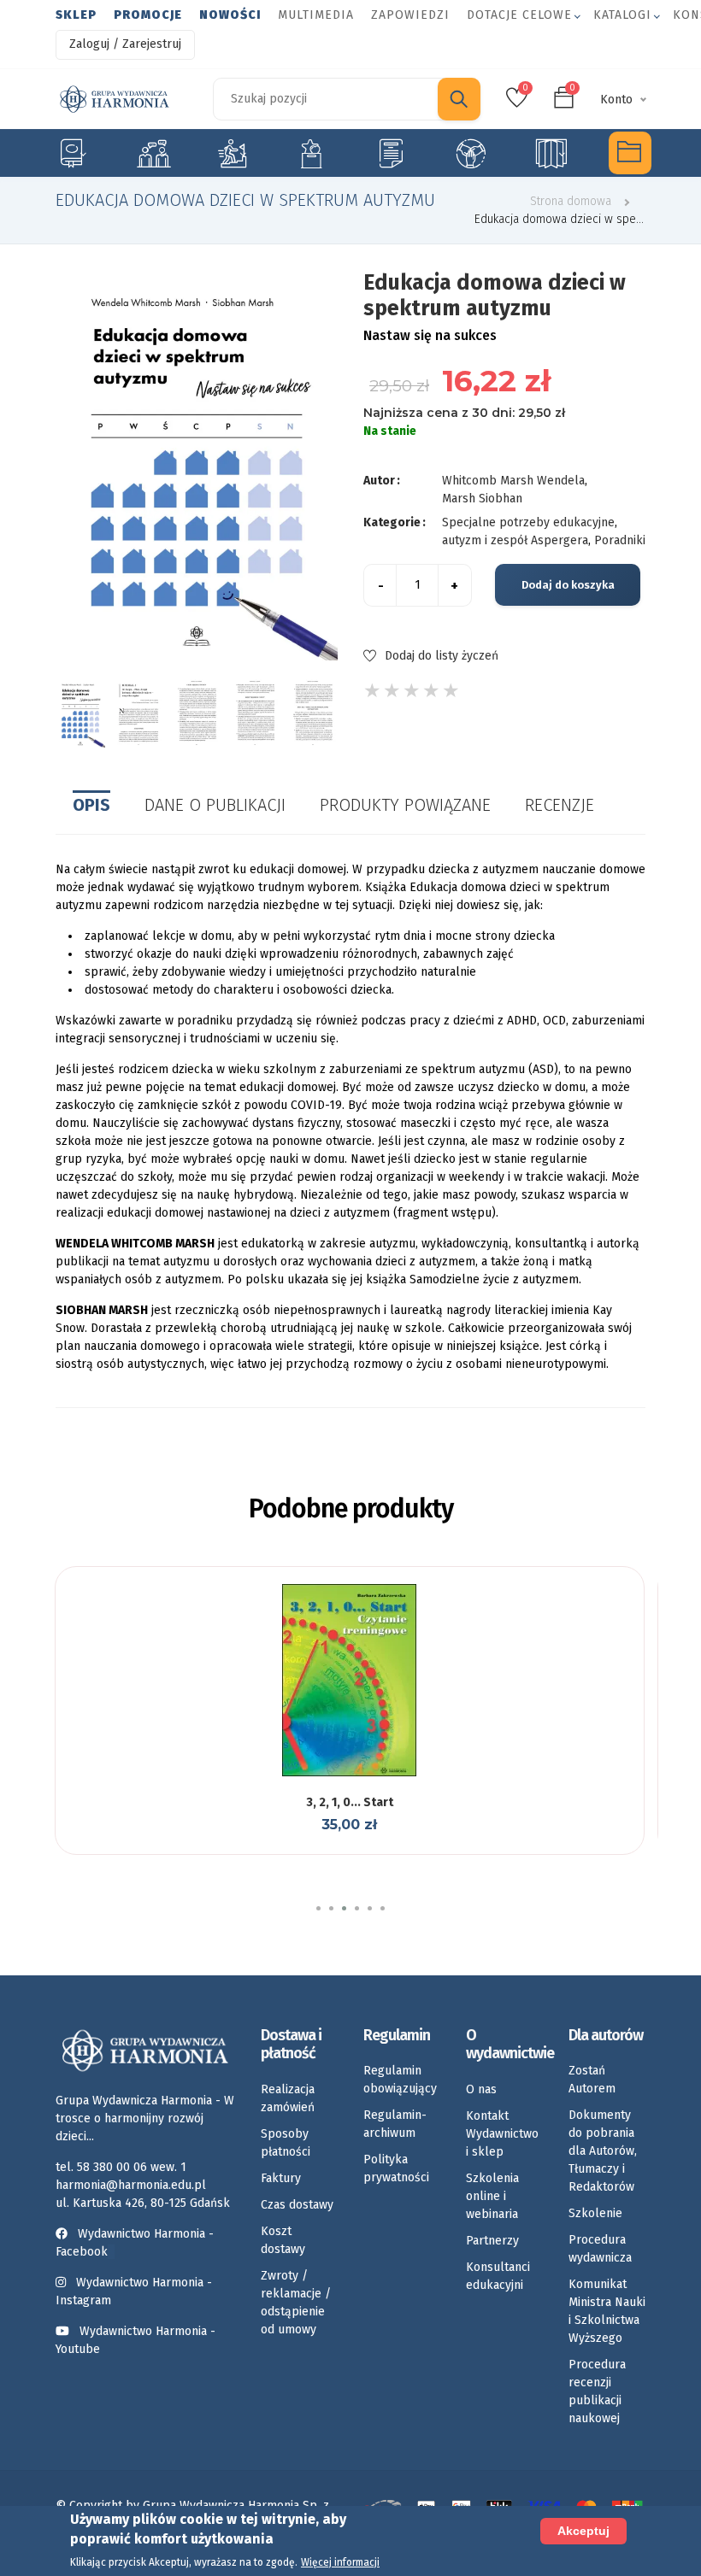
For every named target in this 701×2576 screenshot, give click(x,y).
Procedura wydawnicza (600, 2249)
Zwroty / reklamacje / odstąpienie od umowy (296, 2303)
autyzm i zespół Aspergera (515, 540)
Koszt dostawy (283, 2240)
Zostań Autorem (592, 2080)
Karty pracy (391, 153)
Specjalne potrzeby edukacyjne (71, 153)
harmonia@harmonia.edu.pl (131, 2185)
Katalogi (622, 15)
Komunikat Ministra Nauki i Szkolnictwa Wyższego (607, 2311)
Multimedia (316, 15)
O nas (481, 2089)
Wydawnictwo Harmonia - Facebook (135, 2243)
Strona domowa (571, 201)
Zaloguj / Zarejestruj (125, 44)
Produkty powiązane (405, 805)
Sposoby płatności (286, 2143)
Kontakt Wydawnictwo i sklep (502, 2134)
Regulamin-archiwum (395, 2124)
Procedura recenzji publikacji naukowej (597, 2391)
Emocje (311, 153)
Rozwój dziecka (232, 153)
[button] (318, 1908)
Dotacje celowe (519, 15)
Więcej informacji (340, 2562)
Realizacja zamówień (288, 2098)
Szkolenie (595, 2213)
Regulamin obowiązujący (400, 2080)
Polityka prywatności (396, 2168)
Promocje (148, 15)
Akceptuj (583, 2531)
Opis (91, 805)
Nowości (230, 15)
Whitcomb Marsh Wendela (513, 481)
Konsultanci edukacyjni (498, 2276)
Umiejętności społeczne (470, 153)
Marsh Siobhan (482, 499)
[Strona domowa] (115, 99)
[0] (517, 103)
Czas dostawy (297, 2205)
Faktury (281, 2178)
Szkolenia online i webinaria (492, 2196)
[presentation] (54, 713)
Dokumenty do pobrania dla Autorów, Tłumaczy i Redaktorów (603, 2151)
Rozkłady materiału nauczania (550, 153)
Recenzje (560, 805)
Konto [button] (616, 100)
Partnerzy (492, 2241)
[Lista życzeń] (348, 1774)
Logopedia (152, 153)
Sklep (76, 15)
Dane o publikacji (215, 805)
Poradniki (620, 540)
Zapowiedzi (410, 15)
